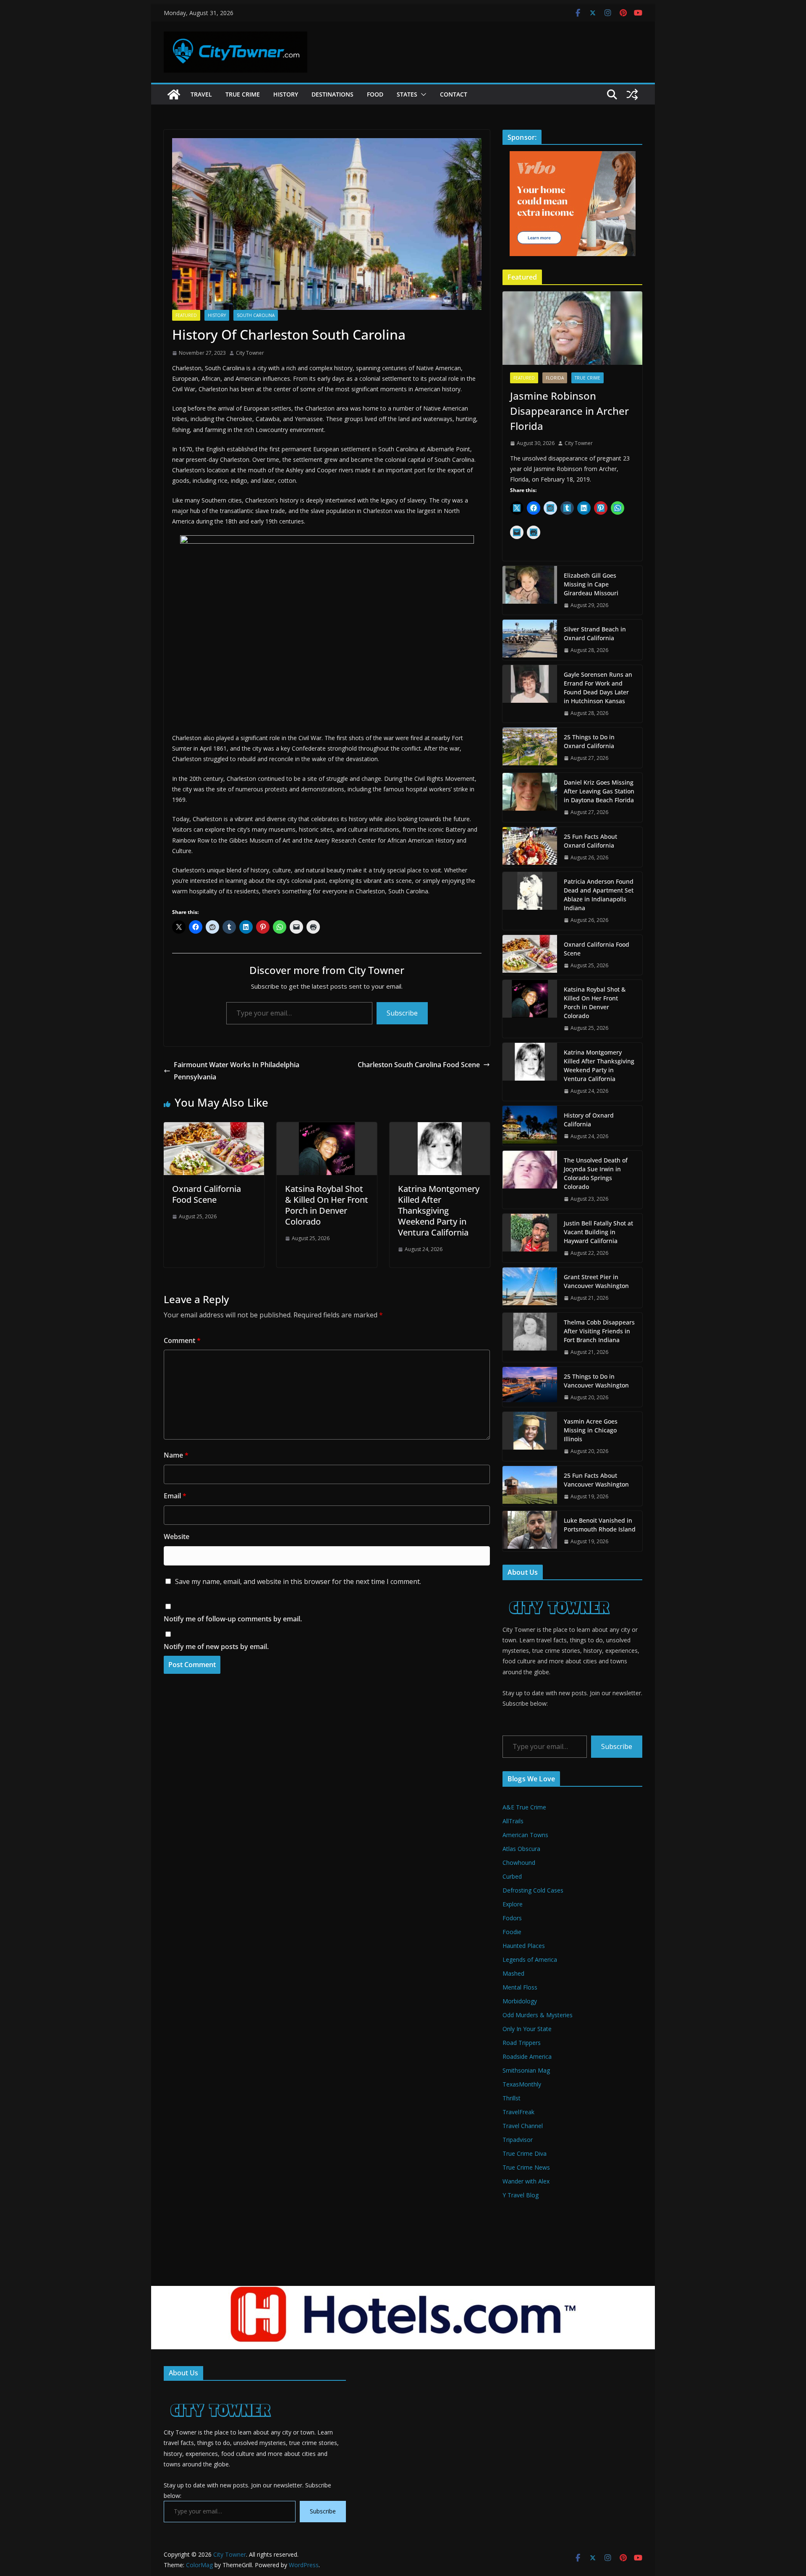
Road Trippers (522, 2043)
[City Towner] (174, 94)
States (407, 94)
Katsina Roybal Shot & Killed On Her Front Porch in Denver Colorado (327, 1205)
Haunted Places (524, 1946)
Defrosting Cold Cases (533, 1890)
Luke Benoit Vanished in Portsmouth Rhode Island (600, 1525)
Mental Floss (520, 1987)
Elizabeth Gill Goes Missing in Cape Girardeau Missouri (591, 584)
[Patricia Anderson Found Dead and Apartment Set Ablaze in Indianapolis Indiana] (530, 901)
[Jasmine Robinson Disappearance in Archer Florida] (572, 328)
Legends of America (530, 1959)
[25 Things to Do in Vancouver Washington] (530, 1387)
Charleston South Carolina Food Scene (419, 1065)
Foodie (512, 1932)
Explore (513, 1904)
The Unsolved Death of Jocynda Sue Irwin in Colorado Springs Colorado (596, 1173)
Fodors (512, 1918)
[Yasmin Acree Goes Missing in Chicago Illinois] (530, 1436)
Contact (454, 94)
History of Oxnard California (589, 1120)
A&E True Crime (524, 1807)
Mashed (513, 1973)
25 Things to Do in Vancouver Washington (596, 1381)
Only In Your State (527, 2029)
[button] (422, 94)
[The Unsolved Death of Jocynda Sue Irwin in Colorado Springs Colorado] (530, 1180)
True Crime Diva (525, 2153)
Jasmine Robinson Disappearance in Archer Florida (569, 411)
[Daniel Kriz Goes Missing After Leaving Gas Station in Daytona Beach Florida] (530, 797)
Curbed (512, 1876)
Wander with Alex (526, 2181)
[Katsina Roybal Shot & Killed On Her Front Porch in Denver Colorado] (327, 1128)
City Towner (250, 353)
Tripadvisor (518, 2140)
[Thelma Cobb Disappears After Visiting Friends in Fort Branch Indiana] (530, 1337)
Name (176, 1455)
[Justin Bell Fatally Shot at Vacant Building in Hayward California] (530, 1238)
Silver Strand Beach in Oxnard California (595, 634)
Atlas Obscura (521, 1849)
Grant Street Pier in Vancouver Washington (596, 1281)
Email (175, 1496)
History (286, 94)
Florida (555, 378)
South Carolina (256, 315)
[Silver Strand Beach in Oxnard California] (530, 640)
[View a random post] (632, 94)
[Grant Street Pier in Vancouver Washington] (530, 1288)
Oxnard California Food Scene (207, 1194)
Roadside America (527, 2056)
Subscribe (402, 1013)
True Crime (243, 94)
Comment (182, 1340)
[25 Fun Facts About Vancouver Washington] (530, 1486)
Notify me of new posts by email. (216, 1647)
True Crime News (526, 2167)
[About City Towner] (558, 1592)
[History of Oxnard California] (530, 1126)
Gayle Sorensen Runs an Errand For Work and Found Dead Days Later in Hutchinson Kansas (598, 688)
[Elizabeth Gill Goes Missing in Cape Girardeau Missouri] (530, 590)
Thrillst (512, 2098)
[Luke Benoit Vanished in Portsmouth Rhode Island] (530, 1531)
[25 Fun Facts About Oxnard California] (530, 847)
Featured (186, 315)
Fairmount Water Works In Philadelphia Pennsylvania (237, 1071)
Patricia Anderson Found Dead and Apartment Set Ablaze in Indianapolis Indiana (599, 895)
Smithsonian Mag (526, 2070)
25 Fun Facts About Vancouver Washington (596, 1480)
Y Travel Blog (521, 2195)
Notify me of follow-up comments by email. (233, 1619)
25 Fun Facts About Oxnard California (590, 841)
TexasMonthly (522, 2084)
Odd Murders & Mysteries (538, 2015)
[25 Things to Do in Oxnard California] (530, 748)
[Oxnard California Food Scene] (214, 1128)
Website (177, 1537)
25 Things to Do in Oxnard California (589, 741)
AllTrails (513, 1821)
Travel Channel (523, 2126)
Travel (201, 94)
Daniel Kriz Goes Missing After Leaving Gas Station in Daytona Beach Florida (599, 791)
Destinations (332, 94)
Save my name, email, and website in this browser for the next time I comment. (298, 1581)
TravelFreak (518, 2112)
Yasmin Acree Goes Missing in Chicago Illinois (591, 1430)
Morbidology (520, 2001)
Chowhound (519, 1863)
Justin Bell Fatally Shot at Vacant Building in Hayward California (598, 1232)
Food (375, 94)
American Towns (525, 1835)
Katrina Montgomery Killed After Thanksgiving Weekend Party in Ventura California (439, 1211)
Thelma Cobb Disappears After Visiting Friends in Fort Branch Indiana (599, 1331)
